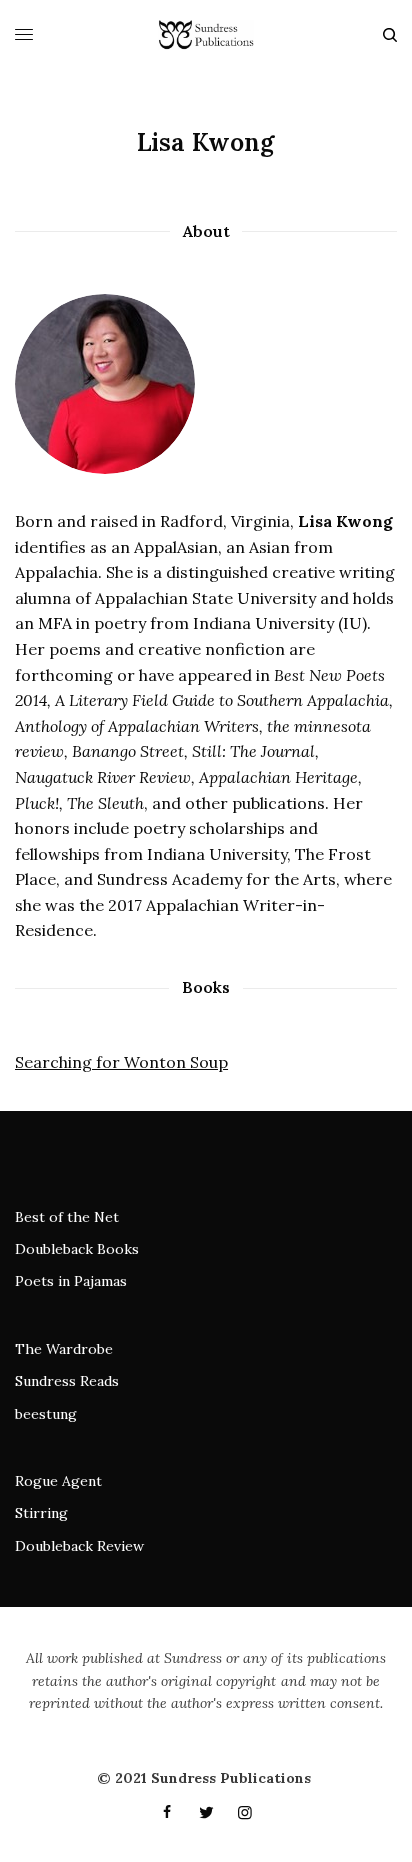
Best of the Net (67, 1217)
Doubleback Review (79, 1546)
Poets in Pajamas (71, 1281)
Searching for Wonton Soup (121, 1062)
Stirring (41, 1513)
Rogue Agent (58, 1481)
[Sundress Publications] (205, 35)
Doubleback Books (77, 1249)
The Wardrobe (64, 1349)
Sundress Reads (67, 1381)
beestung (46, 1414)
